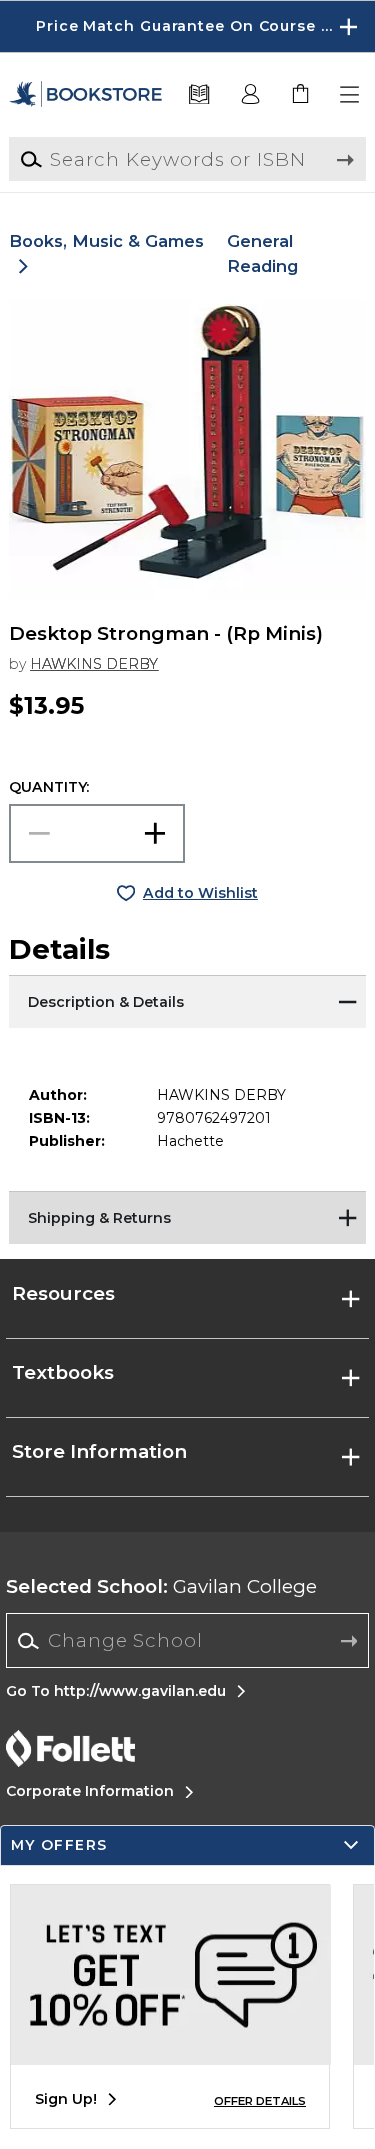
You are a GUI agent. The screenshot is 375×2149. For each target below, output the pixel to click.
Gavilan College (161, 1586)
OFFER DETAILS (260, 2101)
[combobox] (187, 1641)
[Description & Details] (187, 1000)
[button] (187, 26)
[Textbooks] (199, 95)
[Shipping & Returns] (187, 1216)
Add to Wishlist (200, 893)
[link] (301, 95)
